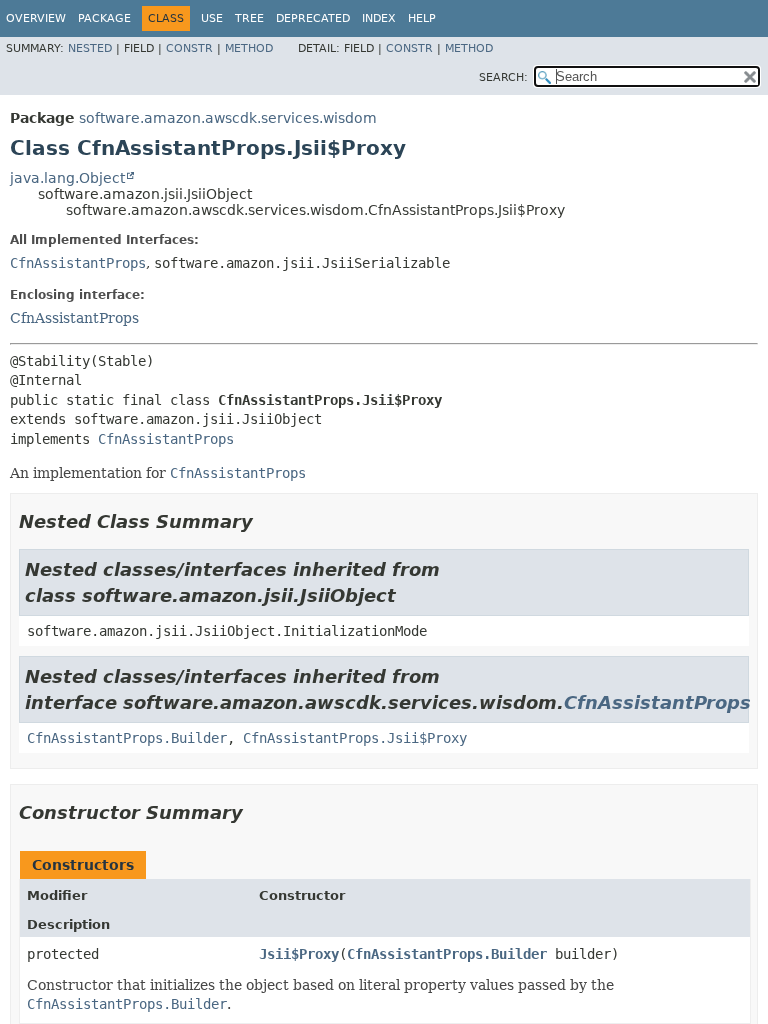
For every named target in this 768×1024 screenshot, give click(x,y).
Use (212, 18)
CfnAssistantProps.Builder (127, 738)
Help (422, 18)
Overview (36, 18)
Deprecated (313, 18)
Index (379, 18)
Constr (189, 48)
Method (249, 48)
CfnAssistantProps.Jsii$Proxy (355, 738)
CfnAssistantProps (78, 263)
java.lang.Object (67, 178)
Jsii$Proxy (299, 954)
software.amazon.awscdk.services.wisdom (228, 118)
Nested (90, 48)
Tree (249, 18)
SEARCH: (503, 77)
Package (104, 18)
